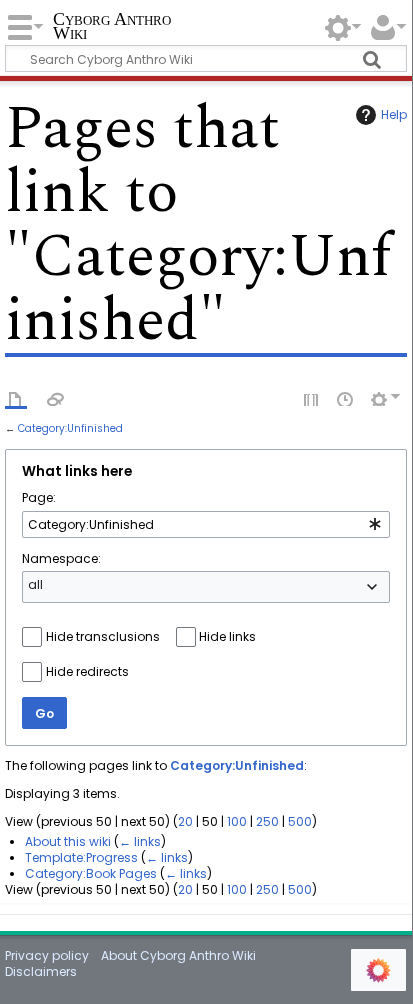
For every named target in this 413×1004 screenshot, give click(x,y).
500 (300, 821)
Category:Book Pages (91, 873)
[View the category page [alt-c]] (16, 398)
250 (267, 821)
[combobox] (205, 525)
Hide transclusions (103, 636)
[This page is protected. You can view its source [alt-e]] (312, 398)
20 (185, 821)
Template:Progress (81, 857)
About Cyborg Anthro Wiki (178, 955)
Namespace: (61, 558)
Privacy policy (47, 955)
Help (394, 114)
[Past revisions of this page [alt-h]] (346, 398)
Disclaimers (41, 971)
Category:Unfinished (70, 428)
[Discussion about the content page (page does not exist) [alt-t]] (56, 398)
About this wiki (68, 841)
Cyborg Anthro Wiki (112, 27)
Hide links (227, 636)
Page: (39, 497)
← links (140, 841)
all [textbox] (35, 584)
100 (237, 821)
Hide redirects (87, 671)
